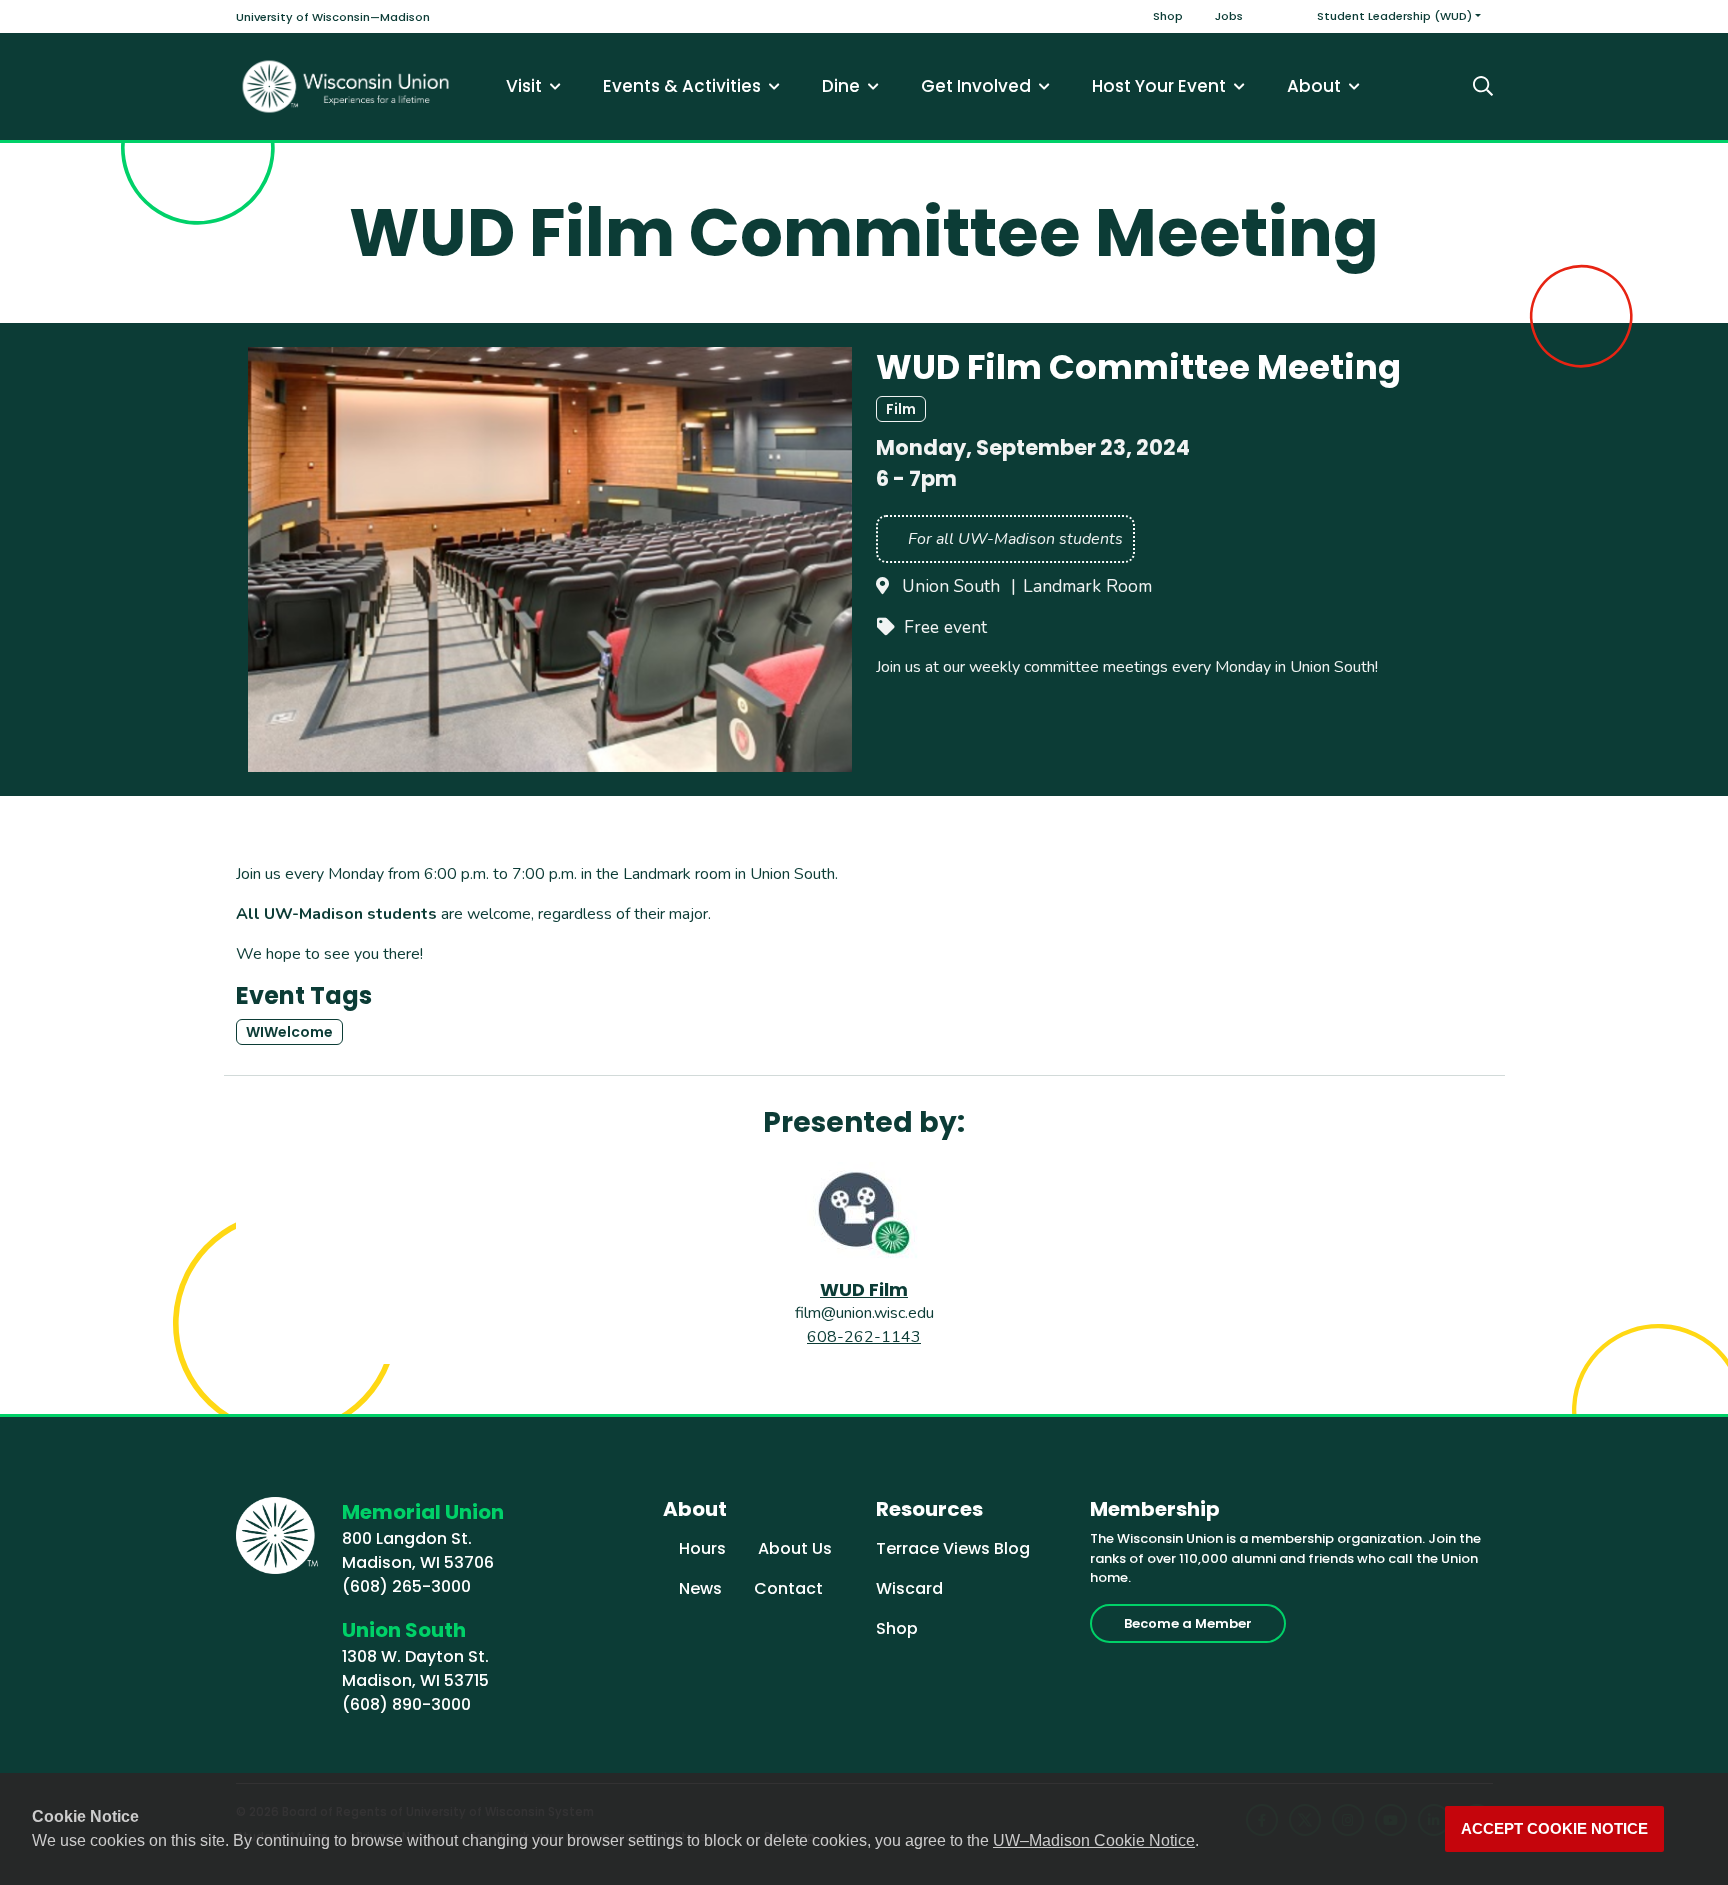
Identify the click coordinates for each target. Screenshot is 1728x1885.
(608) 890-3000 (406, 1704)
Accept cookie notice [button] (1554, 1829)
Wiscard (909, 1588)
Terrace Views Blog (953, 1548)
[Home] (346, 86)
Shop (1168, 16)
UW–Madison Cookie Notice (1094, 1840)
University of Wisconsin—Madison (333, 17)
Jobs (1229, 16)
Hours (702, 1548)
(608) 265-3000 (406, 1586)
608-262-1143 (864, 1337)
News (700, 1588)
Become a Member (1188, 1623)
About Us (795, 1548)
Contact (788, 1588)
